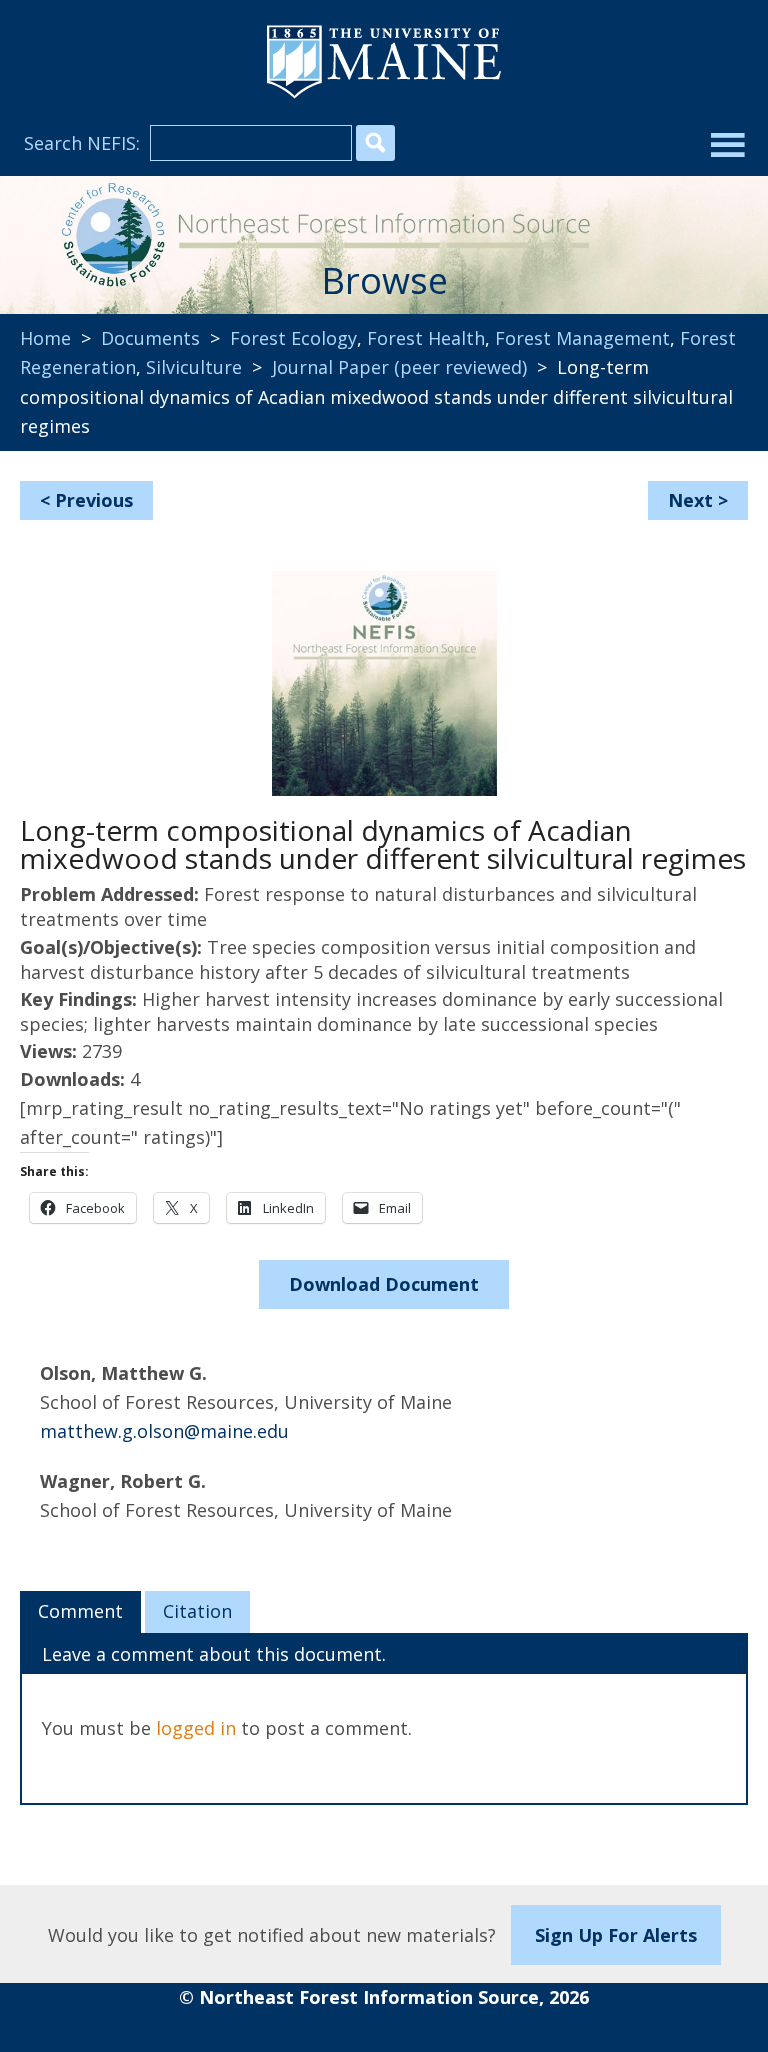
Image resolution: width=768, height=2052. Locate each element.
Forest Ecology (293, 338)
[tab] (80, 1612)
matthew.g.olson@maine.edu (164, 1431)
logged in (196, 1728)
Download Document (384, 1284)
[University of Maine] (384, 96)
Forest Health (426, 338)
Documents (150, 338)
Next (690, 500)
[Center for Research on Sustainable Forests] (110, 236)
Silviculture (194, 367)
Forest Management (582, 338)
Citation (197, 1611)
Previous (94, 500)
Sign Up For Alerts (616, 1935)
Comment (80, 1611)
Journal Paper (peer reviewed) (399, 367)
